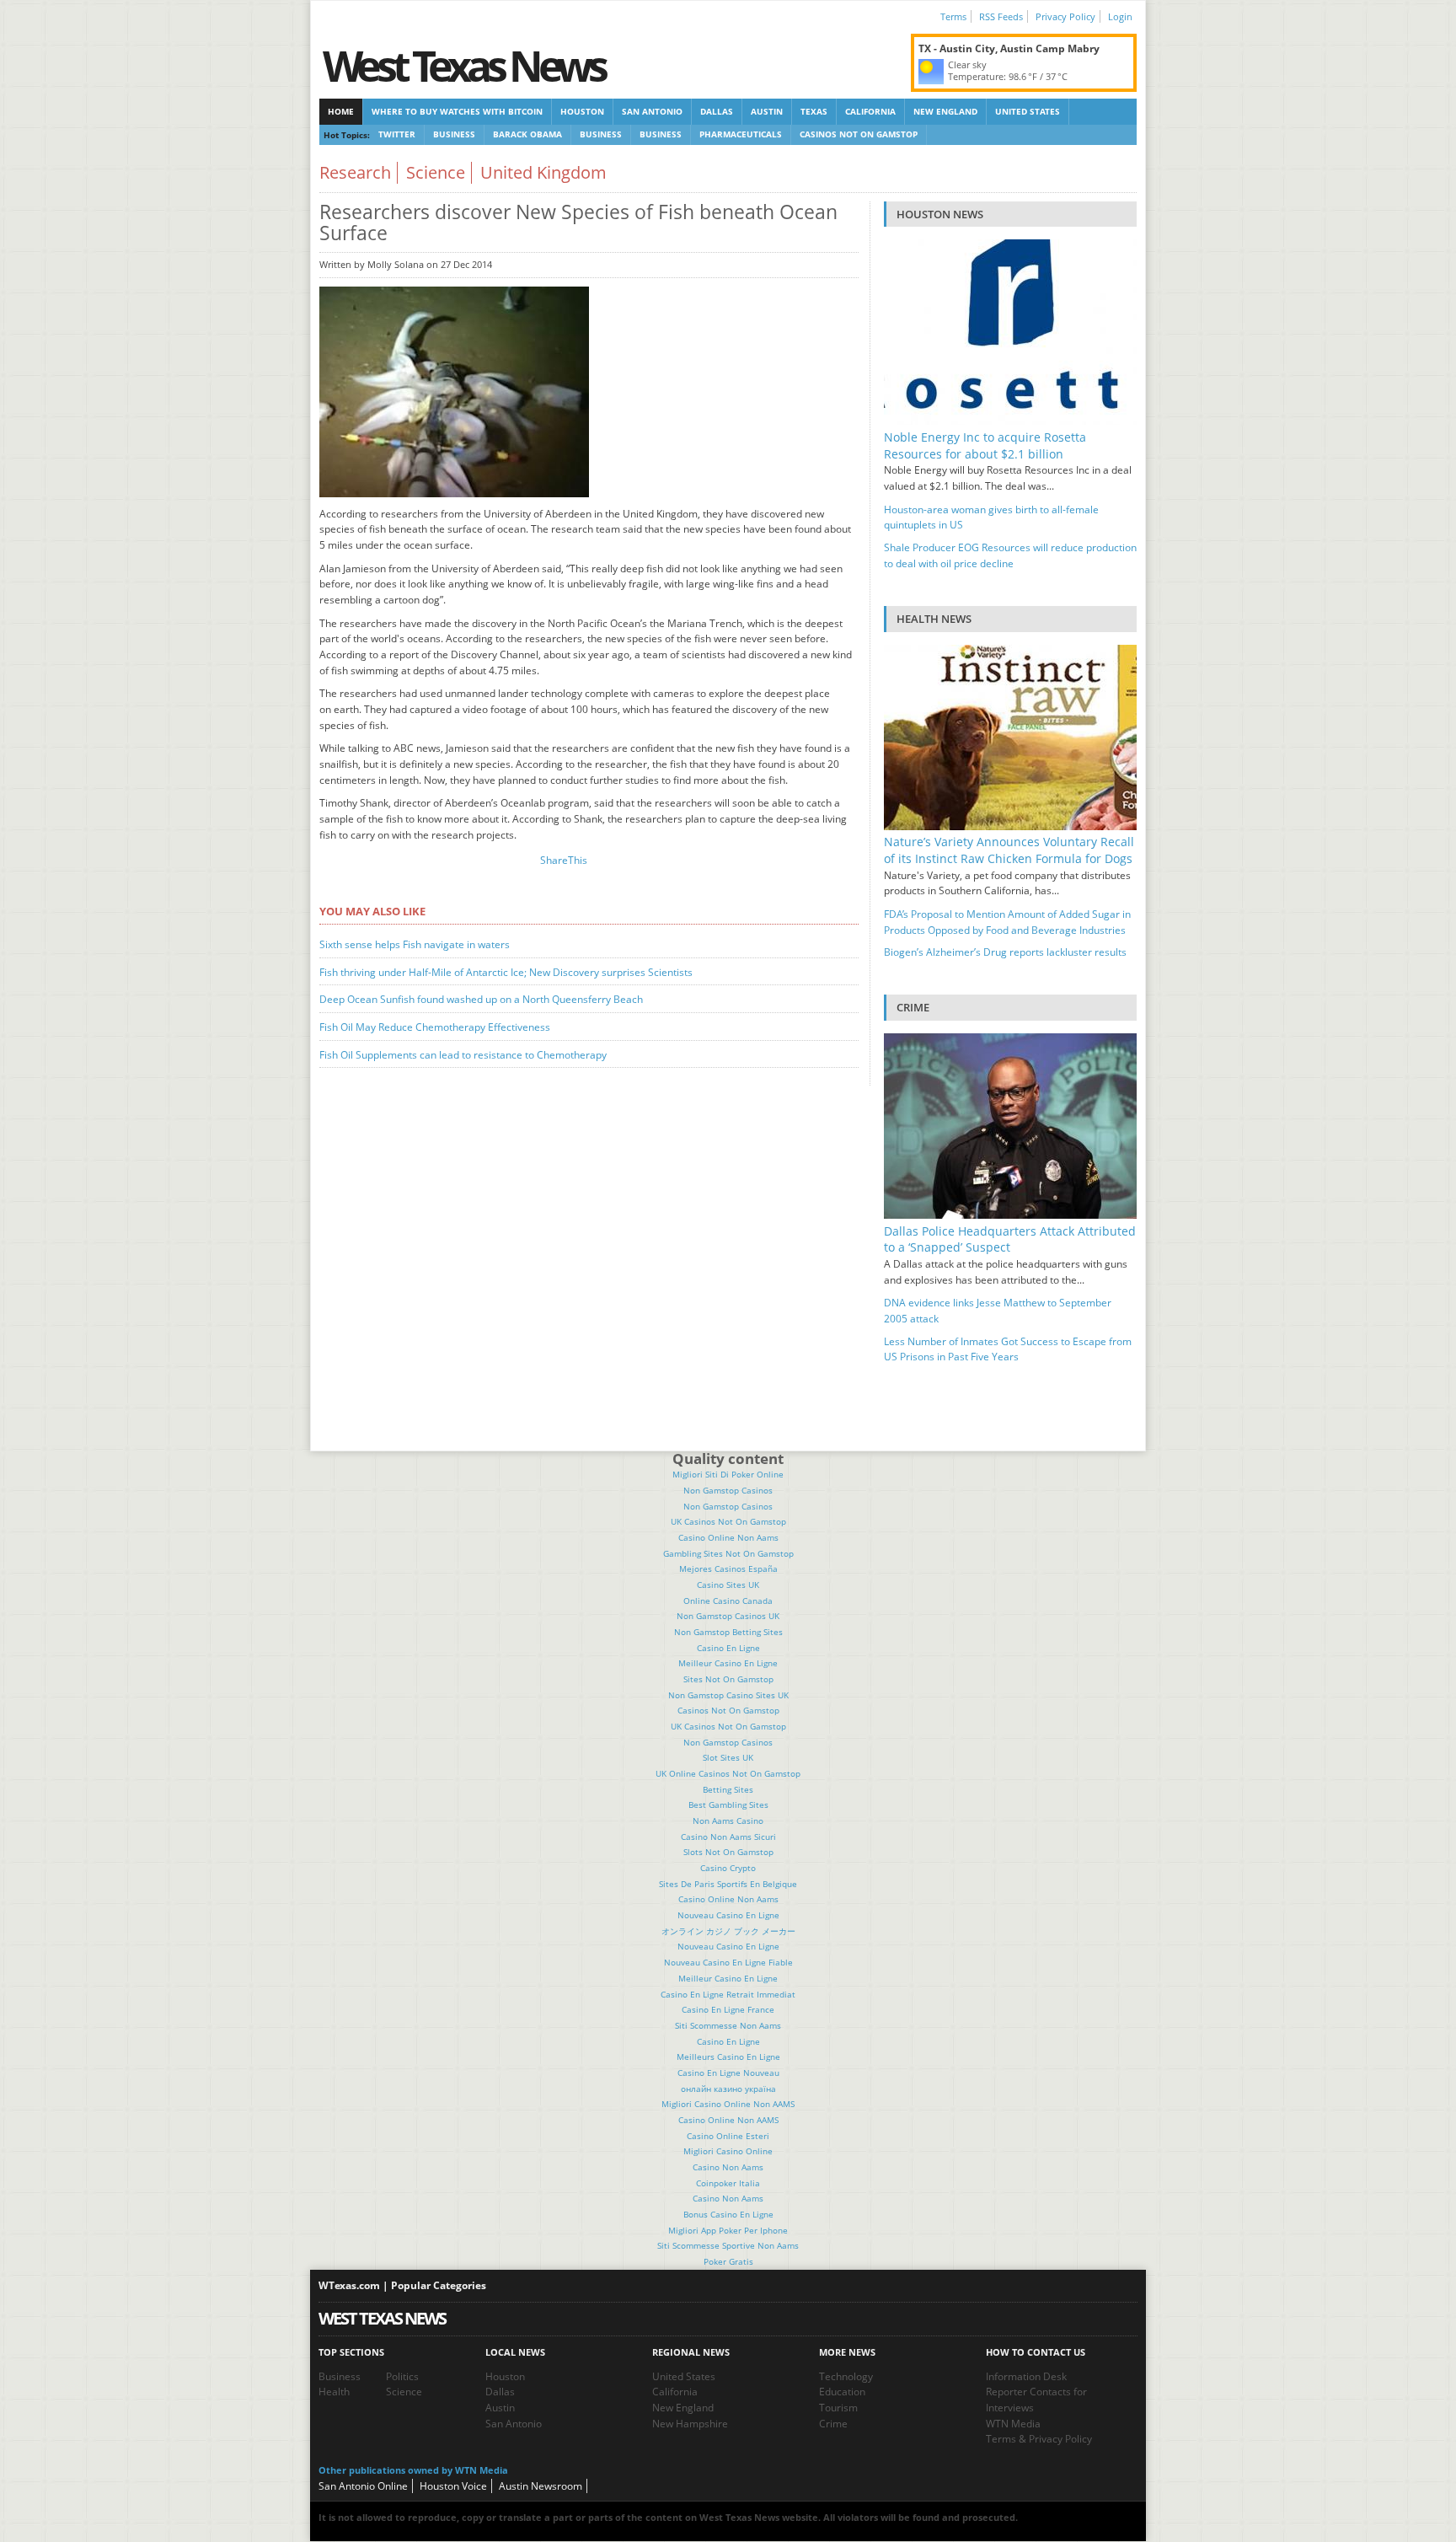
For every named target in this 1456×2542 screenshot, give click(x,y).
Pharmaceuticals (741, 134)
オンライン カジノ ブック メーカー (728, 1931)
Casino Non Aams (728, 2167)
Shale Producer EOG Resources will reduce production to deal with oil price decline (1010, 555)
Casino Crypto (728, 1868)
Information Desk (1026, 2376)
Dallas (717, 111)
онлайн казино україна (728, 2089)
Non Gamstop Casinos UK (728, 1616)
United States (1028, 111)
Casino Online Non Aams (728, 1537)
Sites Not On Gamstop (728, 1679)
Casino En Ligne (728, 1648)
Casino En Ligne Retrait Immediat (728, 1994)
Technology (846, 2376)
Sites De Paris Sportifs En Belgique (728, 1884)
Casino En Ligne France (728, 2009)
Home (341, 111)
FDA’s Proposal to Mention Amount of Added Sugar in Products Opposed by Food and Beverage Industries (1007, 922)
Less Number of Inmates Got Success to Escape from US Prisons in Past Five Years (1008, 1349)
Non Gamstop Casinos (728, 1490)
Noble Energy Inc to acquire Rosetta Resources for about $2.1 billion (985, 445)
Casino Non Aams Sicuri (728, 1837)
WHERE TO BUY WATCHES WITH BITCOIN (457, 111)
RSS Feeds (1001, 16)
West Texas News (463, 65)
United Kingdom (543, 172)
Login (1120, 16)
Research (355, 172)
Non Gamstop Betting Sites (728, 1632)
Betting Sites (728, 1789)
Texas (814, 111)
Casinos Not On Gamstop (859, 134)
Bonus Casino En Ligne (728, 2214)
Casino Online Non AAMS (728, 2120)
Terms (953, 16)
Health (334, 2392)
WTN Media (1013, 2424)
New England (945, 111)
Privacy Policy (1065, 16)
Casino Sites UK (728, 1585)
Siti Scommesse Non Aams (728, 2025)
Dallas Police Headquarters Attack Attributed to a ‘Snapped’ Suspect (1010, 1239)
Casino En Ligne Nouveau (728, 2073)
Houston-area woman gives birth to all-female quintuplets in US (991, 518)
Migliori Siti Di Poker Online (728, 1474)
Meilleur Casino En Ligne (728, 1663)
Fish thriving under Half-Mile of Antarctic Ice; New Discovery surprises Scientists (506, 972)
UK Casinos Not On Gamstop (728, 1521)
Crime (833, 2424)
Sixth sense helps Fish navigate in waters (415, 944)
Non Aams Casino (728, 1821)
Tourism (838, 2408)
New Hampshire (690, 2424)
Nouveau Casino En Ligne (728, 1915)
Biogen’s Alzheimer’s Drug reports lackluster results (1005, 952)
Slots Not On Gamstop (728, 1852)
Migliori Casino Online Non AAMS (728, 2104)
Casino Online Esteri (728, 2136)
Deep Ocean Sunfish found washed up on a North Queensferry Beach (481, 999)
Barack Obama (527, 134)
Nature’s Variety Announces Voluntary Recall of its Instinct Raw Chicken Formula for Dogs (1009, 850)
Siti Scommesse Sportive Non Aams (728, 2245)
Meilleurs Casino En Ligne (728, 2057)
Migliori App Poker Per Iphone (728, 2230)
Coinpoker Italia (728, 2183)
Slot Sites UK (728, 1757)
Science (436, 172)
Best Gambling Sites (728, 1805)
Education (842, 2392)
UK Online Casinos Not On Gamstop (728, 1773)
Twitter (397, 134)
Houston (582, 111)
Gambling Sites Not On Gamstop (728, 1553)
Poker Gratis (728, 2261)
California (870, 111)
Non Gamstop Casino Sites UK (728, 1695)
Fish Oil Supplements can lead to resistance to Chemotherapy (463, 1055)
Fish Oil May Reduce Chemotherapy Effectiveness (435, 1027)
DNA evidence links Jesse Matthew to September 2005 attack (998, 1311)
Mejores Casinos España (728, 1569)
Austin (767, 111)
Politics (402, 2376)
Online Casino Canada (728, 1601)
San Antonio (652, 111)
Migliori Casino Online (728, 2151)
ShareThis (564, 860)
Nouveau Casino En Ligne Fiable (728, 1962)
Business (454, 134)
